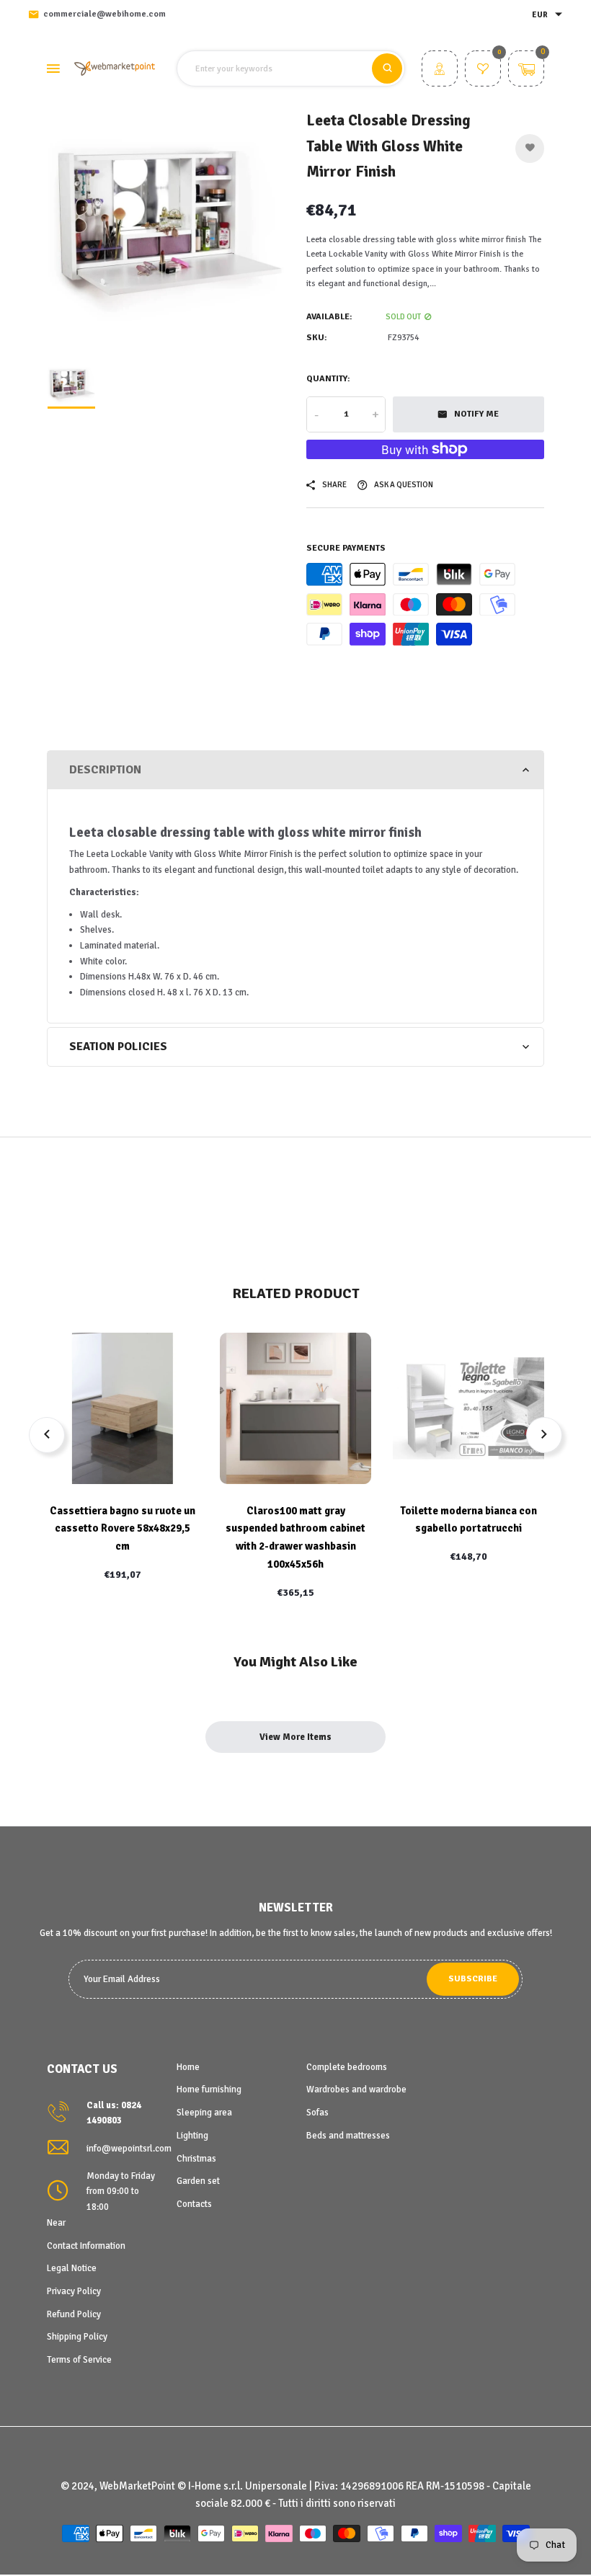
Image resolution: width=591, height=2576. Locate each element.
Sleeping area (204, 2113)
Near (56, 2223)
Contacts (194, 2204)
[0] (483, 71)
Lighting (192, 2136)
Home (188, 2067)
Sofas (317, 2113)
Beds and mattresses (348, 2136)
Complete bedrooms (347, 2067)
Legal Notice (72, 2268)
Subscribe (473, 1979)
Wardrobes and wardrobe (356, 2089)
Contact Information (86, 2246)
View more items (295, 1737)
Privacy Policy (74, 2291)
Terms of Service (79, 2360)
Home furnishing (209, 2089)
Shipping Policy (77, 2337)
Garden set (198, 2181)
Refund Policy (74, 2314)
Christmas (196, 2159)
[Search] (387, 68)
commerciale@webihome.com (105, 14)
